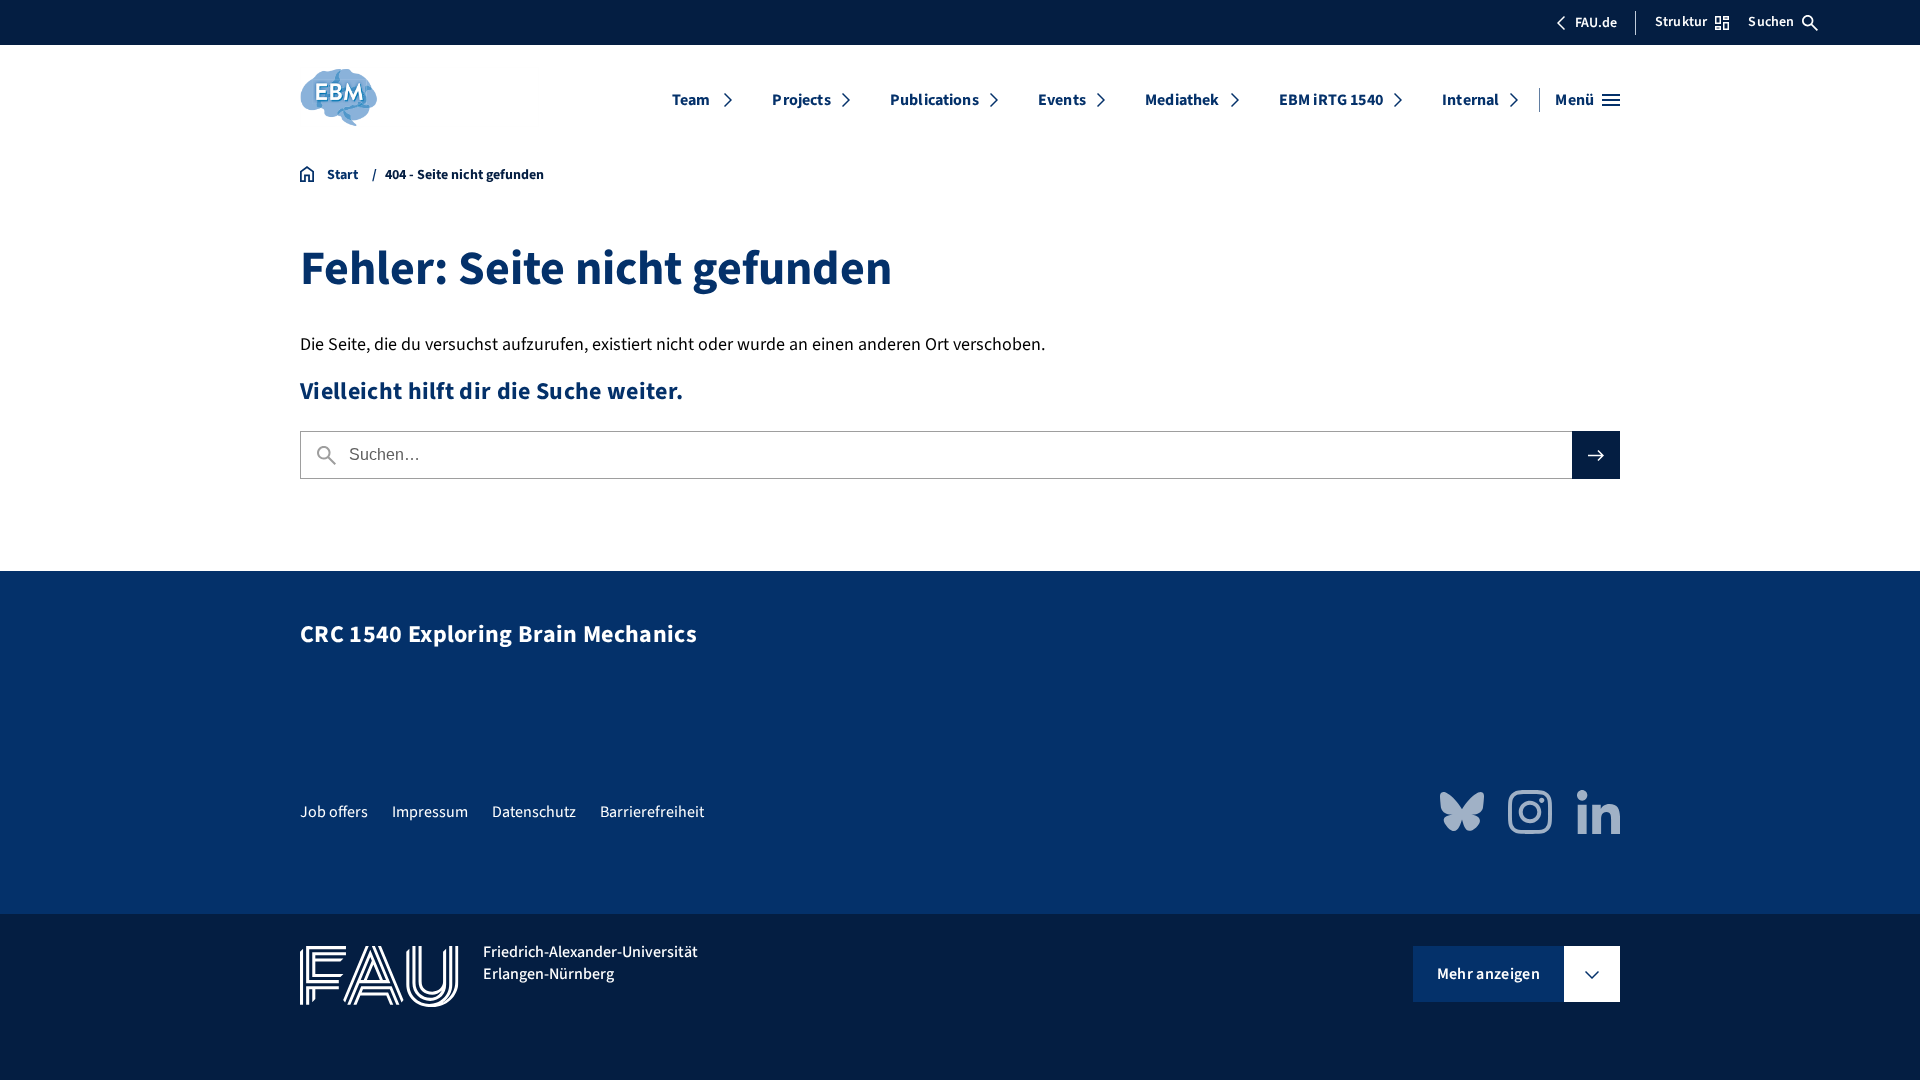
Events (1062, 100)
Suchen (1771, 22)
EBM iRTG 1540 (1331, 100)
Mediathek (1182, 100)
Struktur (1681, 22)
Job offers (334, 812)
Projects (801, 100)
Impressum (430, 812)
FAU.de (1596, 23)
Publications (934, 100)
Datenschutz (534, 812)
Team (691, 100)
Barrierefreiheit (652, 812)
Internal (1470, 100)
